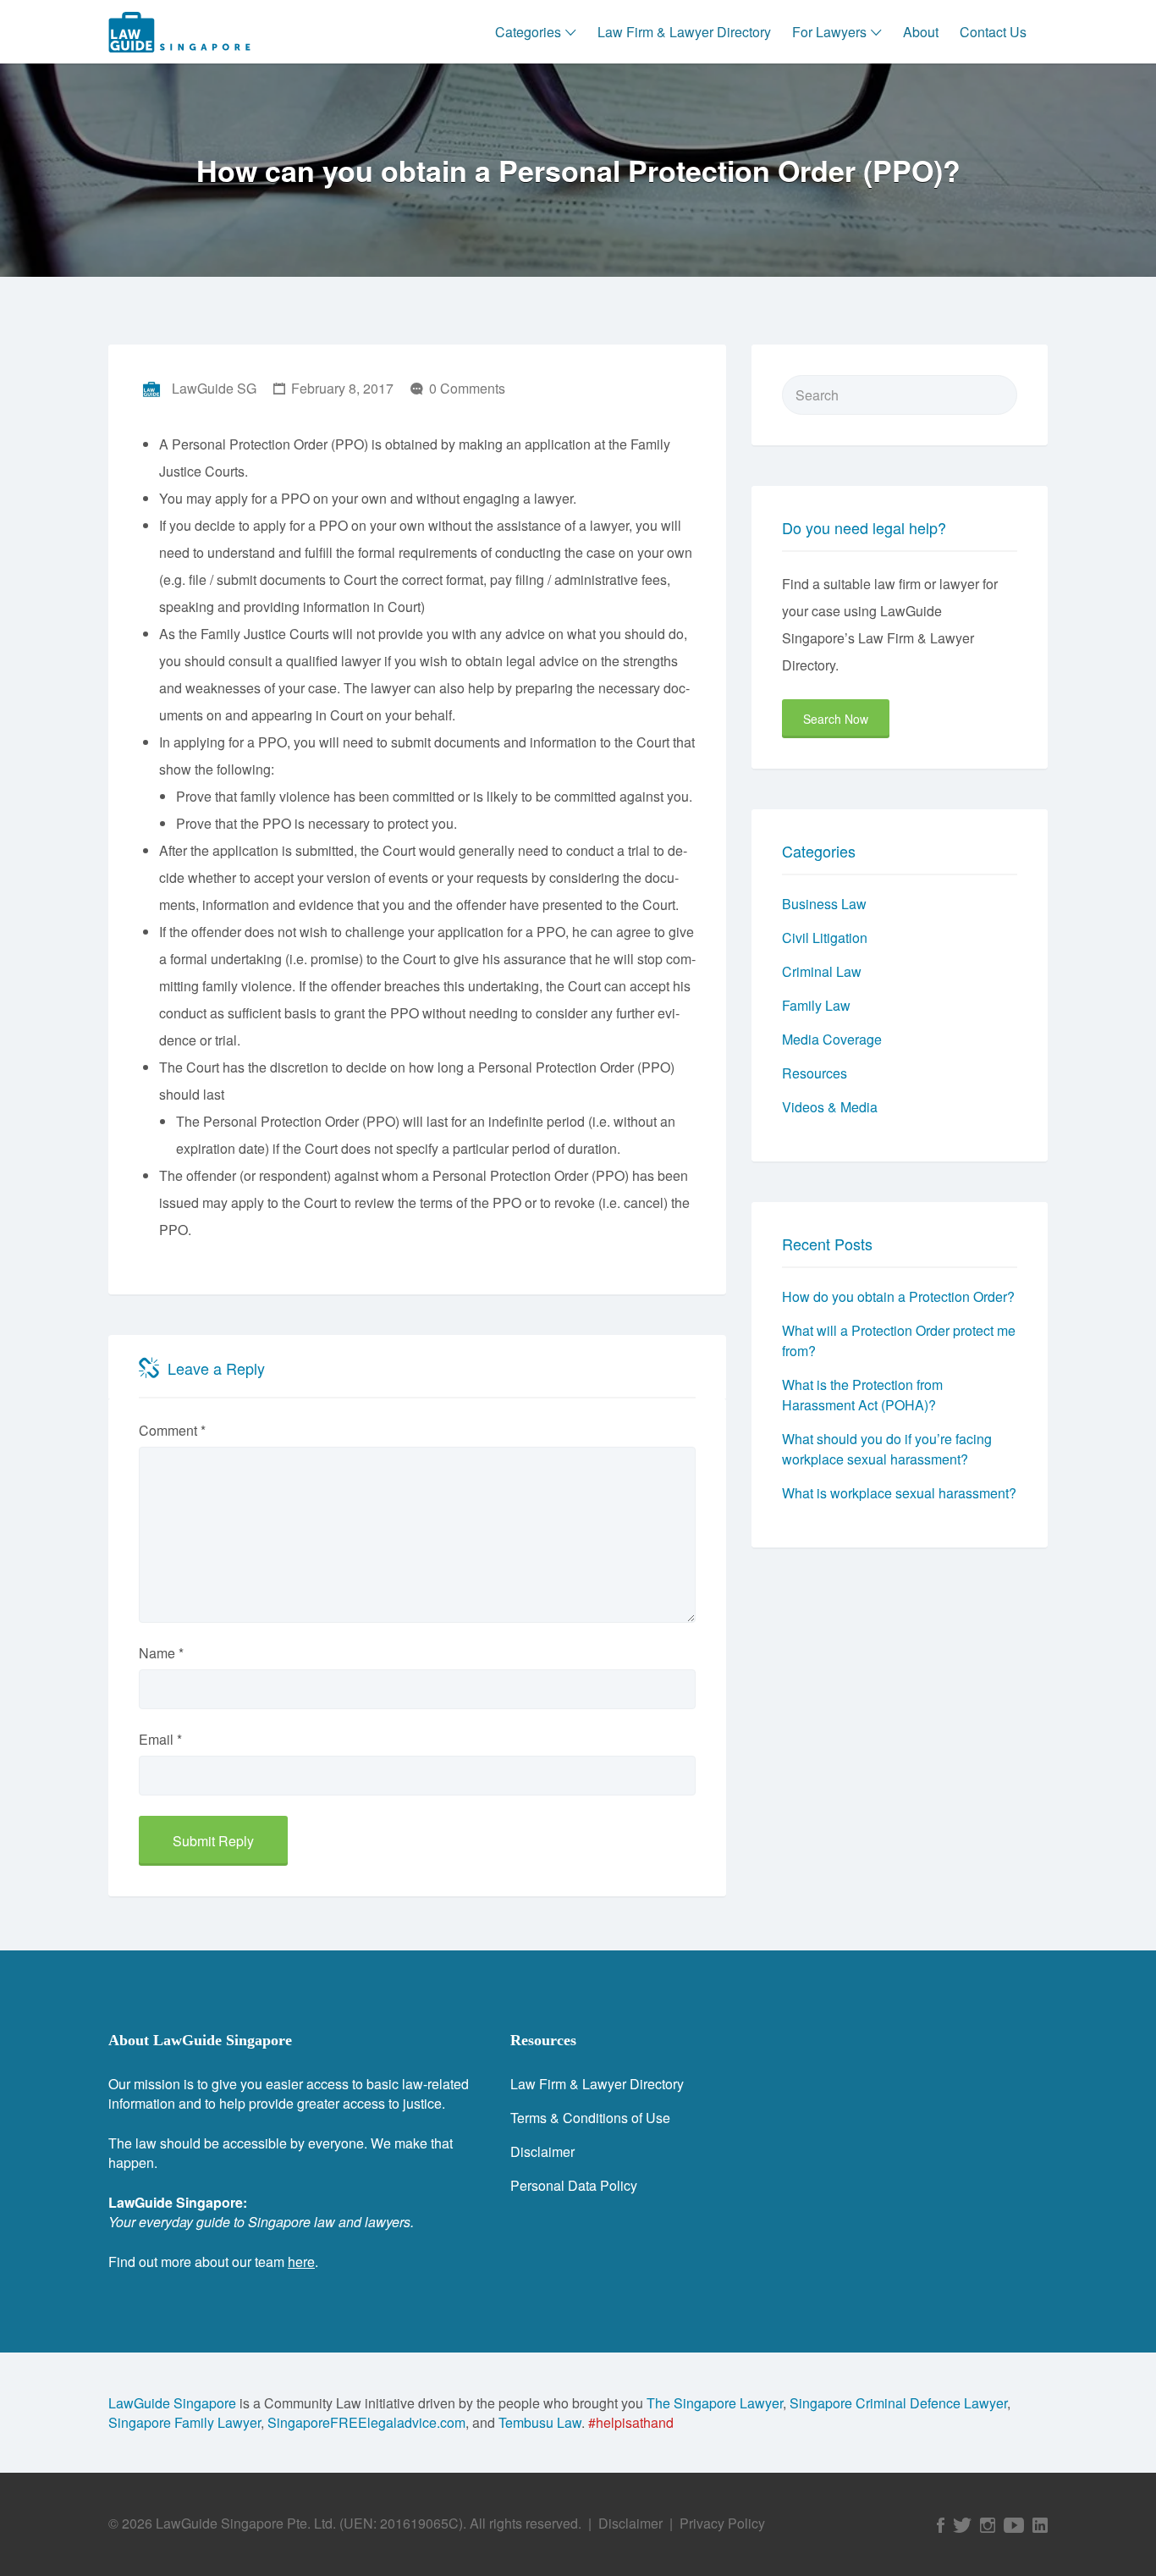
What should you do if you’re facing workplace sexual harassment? (887, 1449)
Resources (815, 1073)
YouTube (1014, 2525)
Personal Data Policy (574, 2185)
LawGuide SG (214, 388)
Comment (172, 1430)
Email (160, 1739)
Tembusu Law (540, 2422)
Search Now (836, 719)
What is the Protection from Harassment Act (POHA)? (862, 1395)
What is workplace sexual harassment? (899, 1493)
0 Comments (467, 388)
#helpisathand (631, 2422)
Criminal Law (822, 971)
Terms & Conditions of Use (590, 2118)
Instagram (988, 2525)
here (301, 2262)
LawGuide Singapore (172, 2403)
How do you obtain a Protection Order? (898, 1296)
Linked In (1040, 2525)
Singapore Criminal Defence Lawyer (898, 2403)
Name (161, 1653)
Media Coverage (832, 1039)
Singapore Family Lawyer (184, 2422)
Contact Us (993, 32)
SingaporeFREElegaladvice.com (366, 2422)
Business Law (824, 904)
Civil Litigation (825, 938)
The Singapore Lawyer (715, 2403)
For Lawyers (829, 32)
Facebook (941, 2525)
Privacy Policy (722, 2523)
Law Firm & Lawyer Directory (684, 32)
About (921, 32)
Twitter (962, 2525)
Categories (528, 32)
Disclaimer (542, 2151)
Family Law (816, 1005)
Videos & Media (830, 1107)
